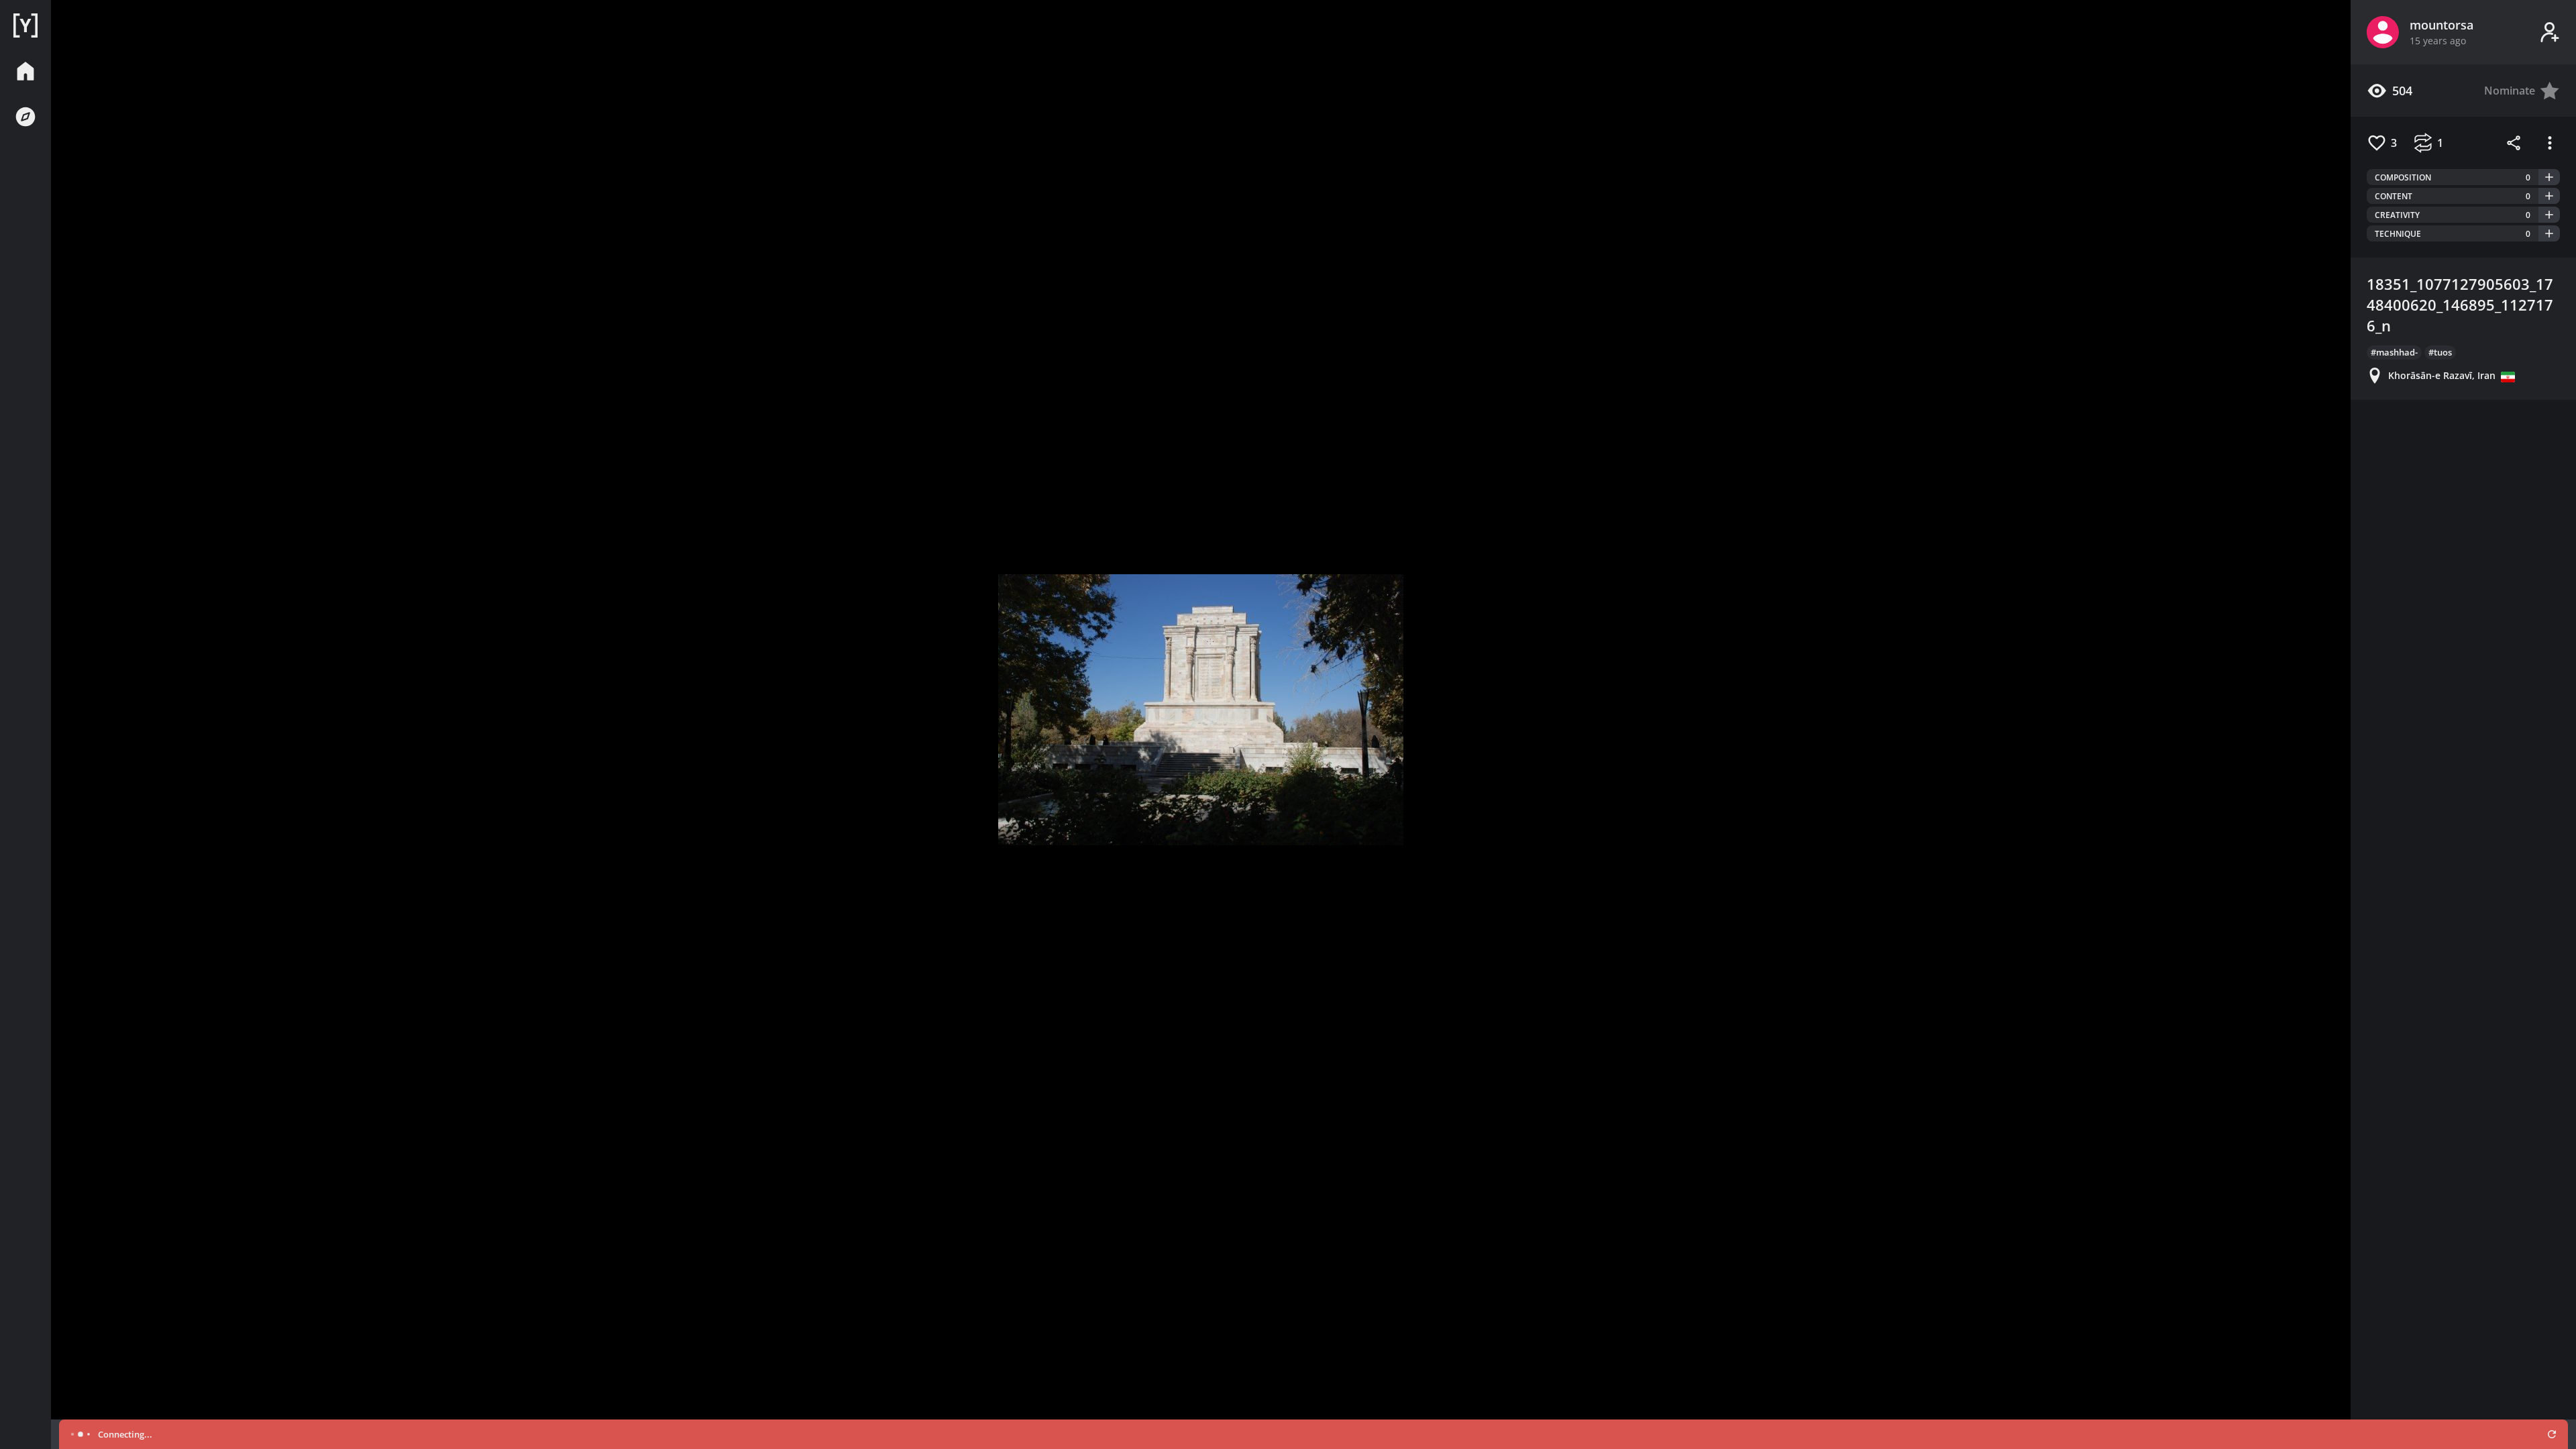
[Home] (25, 25)
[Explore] (25, 117)
